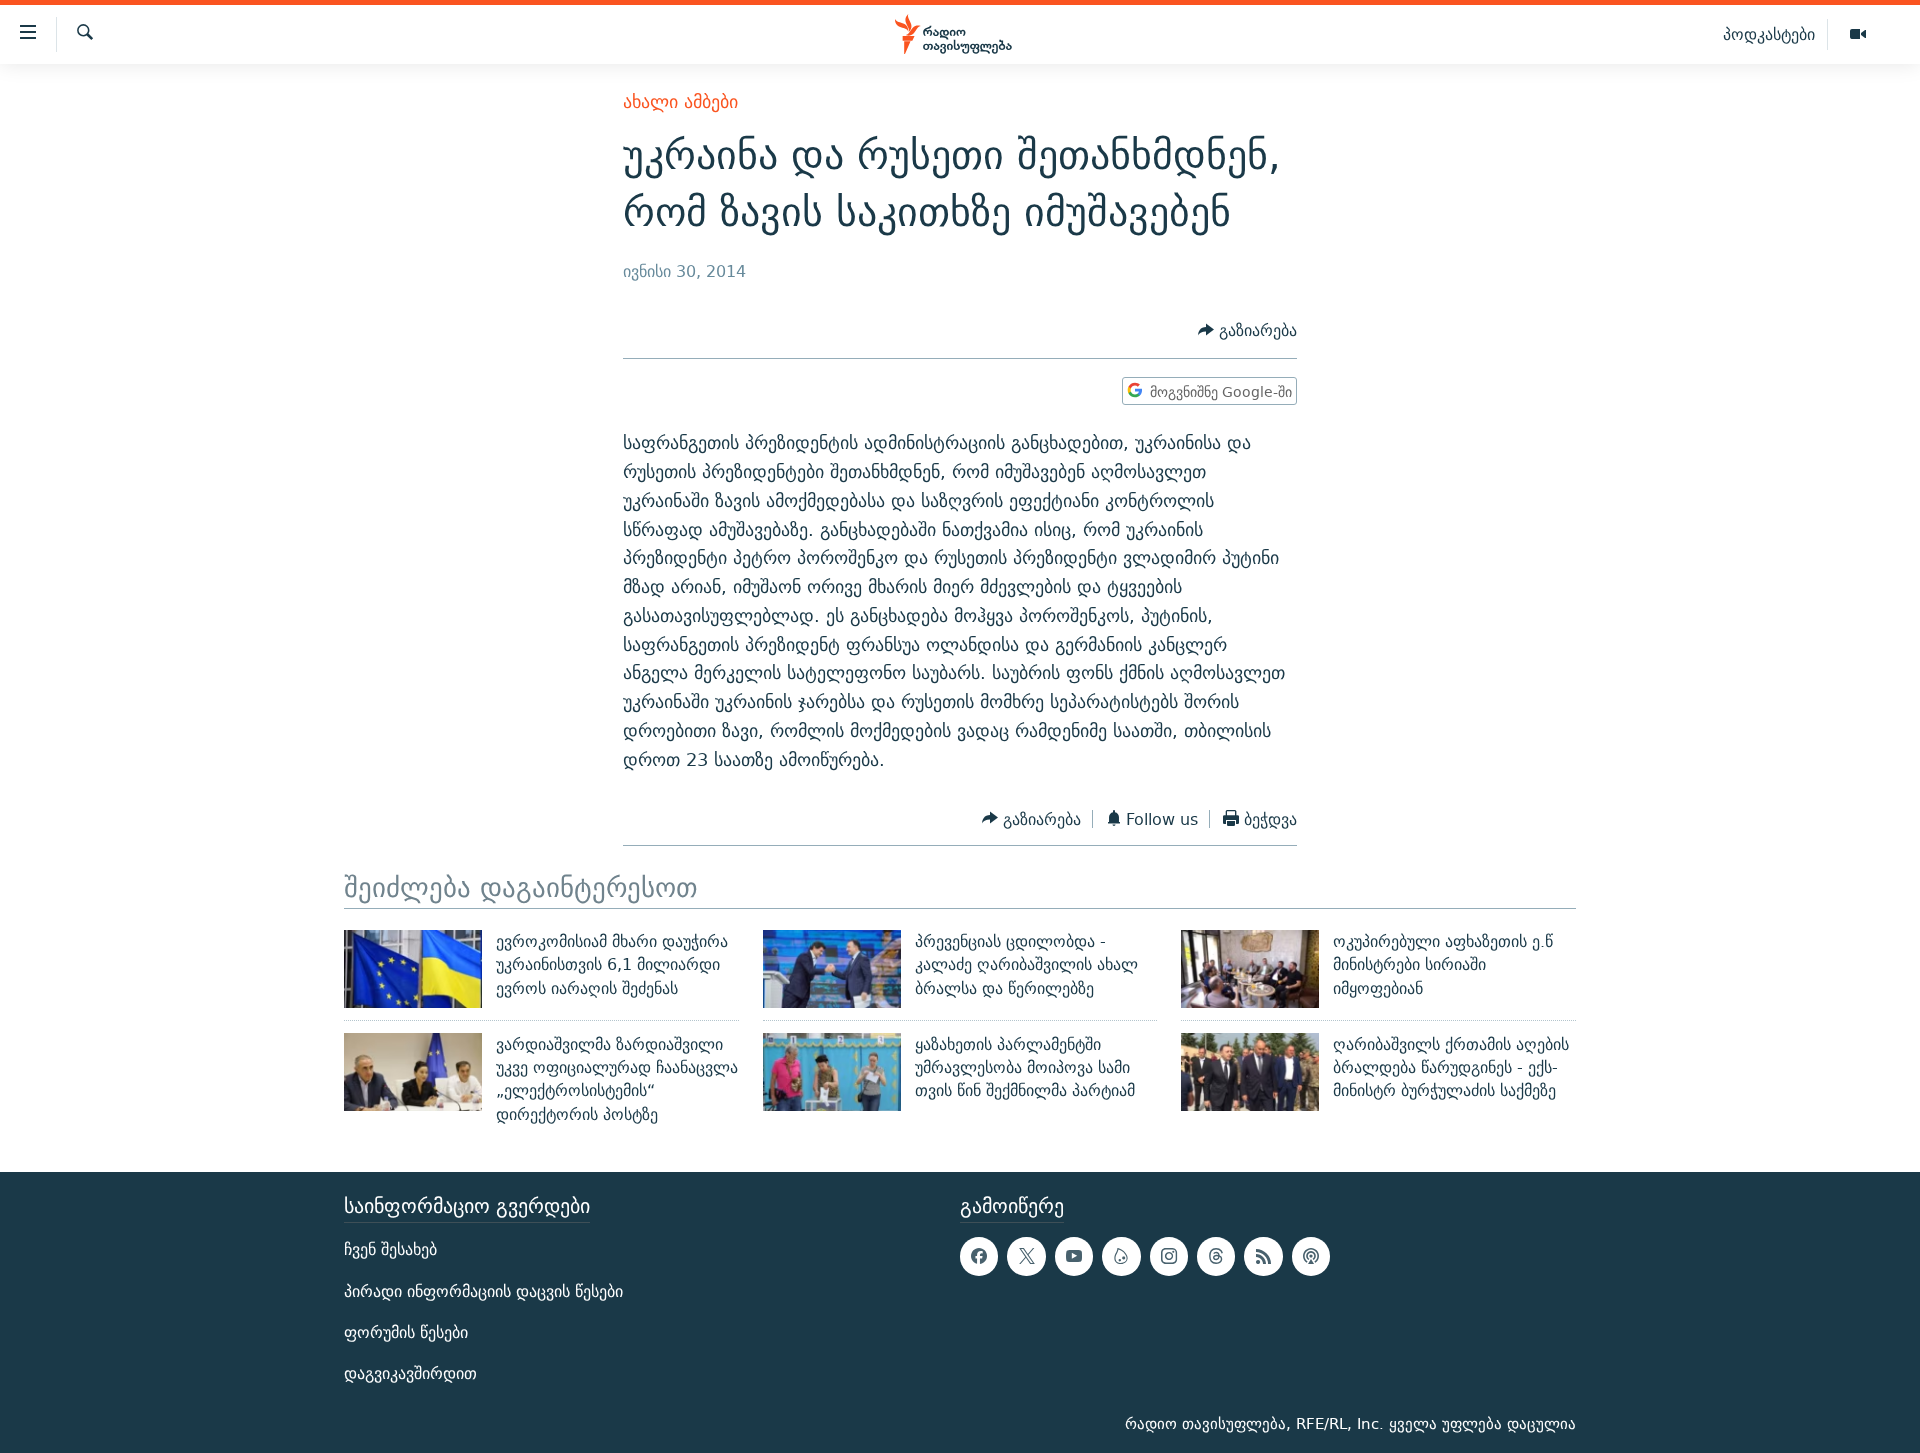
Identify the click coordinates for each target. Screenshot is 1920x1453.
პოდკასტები (1769, 34)
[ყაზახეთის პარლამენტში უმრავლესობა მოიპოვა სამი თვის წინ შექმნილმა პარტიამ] (832, 1072)
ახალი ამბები (680, 101)
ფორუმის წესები (406, 1332)
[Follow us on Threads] (1216, 1256)
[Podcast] (1311, 1256)
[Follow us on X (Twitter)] (1026, 1256)
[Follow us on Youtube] (1074, 1256)
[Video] (1858, 35)
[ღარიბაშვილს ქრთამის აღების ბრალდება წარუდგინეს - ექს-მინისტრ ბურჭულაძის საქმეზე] (1250, 1072)
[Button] (1247, 331)
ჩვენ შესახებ (390, 1249)
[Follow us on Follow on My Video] (1121, 1256)
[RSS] (1263, 1256)
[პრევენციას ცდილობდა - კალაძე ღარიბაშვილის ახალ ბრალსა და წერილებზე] (832, 969)
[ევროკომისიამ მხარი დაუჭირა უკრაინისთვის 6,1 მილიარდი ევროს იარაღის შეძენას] (413, 969)
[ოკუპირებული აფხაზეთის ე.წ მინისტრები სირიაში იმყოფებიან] (1250, 969)
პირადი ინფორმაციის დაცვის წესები (483, 1291)
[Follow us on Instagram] (1169, 1256)
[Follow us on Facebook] (979, 1256)
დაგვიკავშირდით (410, 1373)
